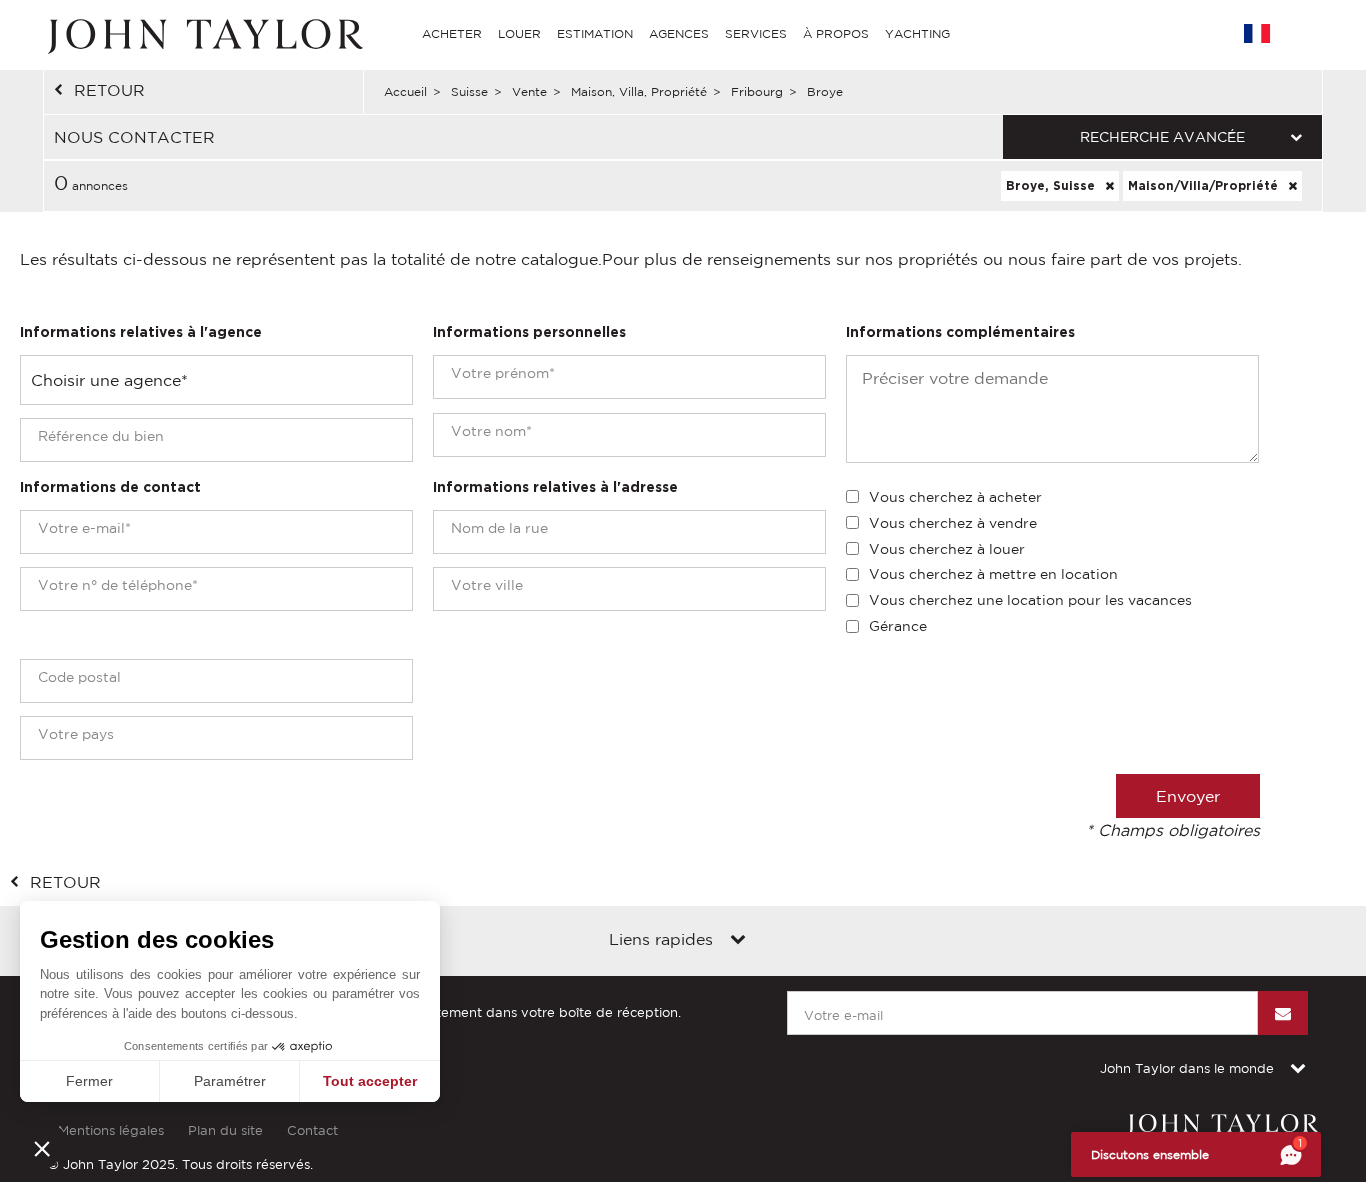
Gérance (898, 626)
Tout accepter (370, 1081)
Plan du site (225, 1130)
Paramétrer (230, 1081)
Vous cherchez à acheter (955, 497)
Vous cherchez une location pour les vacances (1030, 600)
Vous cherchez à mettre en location (993, 574)
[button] (42, 1148)
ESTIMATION (595, 33)
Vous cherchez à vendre (953, 523)
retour (109, 90)
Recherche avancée (1162, 137)
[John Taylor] (203, 34)
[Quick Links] (738, 941)
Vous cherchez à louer (947, 549)
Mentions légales (111, 1130)
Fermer (89, 1081)
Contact (312, 1130)
